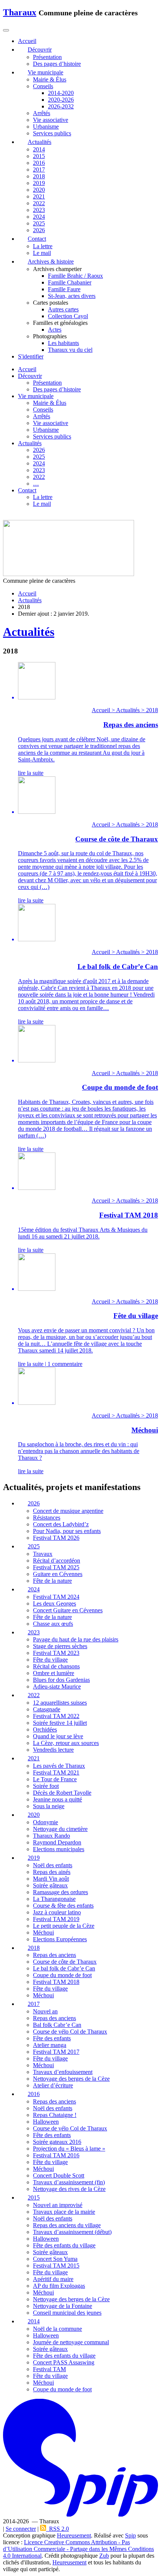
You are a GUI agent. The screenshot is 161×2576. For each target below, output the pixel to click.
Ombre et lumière (54, 1673)
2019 (39, 183)
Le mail (42, 253)
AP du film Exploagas (59, 2286)
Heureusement (74, 2536)
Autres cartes (63, 309)
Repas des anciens (54, 1955)
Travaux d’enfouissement (63, 2072)
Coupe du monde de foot (62, 1975)
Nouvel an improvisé (58, 2205)
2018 (39, 176)
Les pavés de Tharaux (59, 1766)
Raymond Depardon (57, 1842)
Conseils (43, 86)
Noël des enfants (53, 1865)
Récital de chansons (56, 1667)
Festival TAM (49, 2369)
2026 (39, 230)
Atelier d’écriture (53, 2086)
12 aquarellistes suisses (60, 1703)
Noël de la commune (57, 2329)
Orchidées (45, 1730)
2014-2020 (61, 93)
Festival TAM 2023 (56, 1653)
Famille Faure (64, 289)
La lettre (43, 246)
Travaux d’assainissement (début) (72, 2232)
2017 (39, 170)
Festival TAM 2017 (56, 2052)
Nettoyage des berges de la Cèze (71, 2079)
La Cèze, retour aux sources (66, 1743)
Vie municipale (36, 396)
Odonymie (45, 1822)
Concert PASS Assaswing (64, 2362)
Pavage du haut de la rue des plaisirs (76, 1640)
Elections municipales (59, 1849)
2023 (39, 210)
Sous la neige (49, 1806)
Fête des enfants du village (64, 2245)
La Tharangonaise (54, 1899)
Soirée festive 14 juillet (60, 1723)
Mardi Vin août (51, 1879)
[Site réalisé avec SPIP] (80, 2515)
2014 (39, 149)
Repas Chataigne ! (55, 2115)
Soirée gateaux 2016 (57, 2142)
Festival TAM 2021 (56, 1772)
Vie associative (51, 120)
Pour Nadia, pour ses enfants (67, 1531)
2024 (39, 217)
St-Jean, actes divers (72, 296)
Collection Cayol (68, 316)
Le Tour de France (55, 1779)
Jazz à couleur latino (57, 1912)
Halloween (46, 2122)
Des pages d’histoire (57, 64)
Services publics (52, 133)
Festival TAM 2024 (56, 1597)
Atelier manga (50, 2045)
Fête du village (50, 1660)
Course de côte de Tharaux (65, 1962)
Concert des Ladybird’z (61, 1524)
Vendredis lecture (53, 1750)
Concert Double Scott (59, 2175)
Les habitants (63, 343)
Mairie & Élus (50, 79)
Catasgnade (47, 1710)
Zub (104, 2556)
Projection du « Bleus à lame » (69, 2149)
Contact (27, 490)
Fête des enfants (52, 2039)
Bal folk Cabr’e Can (57, 2025)
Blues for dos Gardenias (61, 1680)
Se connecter (21, 2529)
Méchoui (43, 1932)
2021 (39, 196)
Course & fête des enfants (63, 1906)
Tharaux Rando (51, 1836)
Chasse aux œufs (53, 1624)
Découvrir (30, 376)
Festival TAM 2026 (56, 1538)
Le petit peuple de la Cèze (64, 1926)
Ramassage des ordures (60, 1892)
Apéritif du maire (53, 2279)
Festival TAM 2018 (56, 1982)
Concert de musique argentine (68, 1511)
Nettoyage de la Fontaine (63, 2306)
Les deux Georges (54, 1604)
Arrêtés (42, 113)
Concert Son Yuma (55, 2259)
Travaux (43, 1554)
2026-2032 (61, 106)
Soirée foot (46, 1786)
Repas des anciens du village (67, 2225)
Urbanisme (46, 127)
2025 (39, 223)
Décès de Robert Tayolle (62, 1793)
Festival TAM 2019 (56, 1919)
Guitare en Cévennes (58, 1574)
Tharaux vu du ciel (70, 350)
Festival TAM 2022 (56, 1716)
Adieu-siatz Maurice (57, 1687)
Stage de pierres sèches (60, 1646)
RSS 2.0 (57, 2529)
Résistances (47, 1518)
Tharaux (20, 12)
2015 (39, 156)
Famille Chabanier (70, 282)
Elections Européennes (60, 1939)
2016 (39, 163)
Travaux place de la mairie (64, 2212)
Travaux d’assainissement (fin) (69, 2182)
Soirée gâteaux (50, 1885)
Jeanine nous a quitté (57, 1799)
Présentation (47, 57)
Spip (130, 2536)
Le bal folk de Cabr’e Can (64, 1969)
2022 (39, 203)
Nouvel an (45, 2012)
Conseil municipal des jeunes (67, 2313)
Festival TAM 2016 (56, 2155)
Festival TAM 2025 (56, 1567)
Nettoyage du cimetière (60, 1829)
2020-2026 (61, 100)
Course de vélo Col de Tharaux (70, 2032)
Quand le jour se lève (58, 1737)
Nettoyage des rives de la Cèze (69, 2189)
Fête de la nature (52, 1581)
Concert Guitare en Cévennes (68, 1610)
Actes (55, 330)
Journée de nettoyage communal (71, 2342)
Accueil (27, 369)
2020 (39, 190)
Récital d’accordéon (57, 1561)
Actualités (30, 443)
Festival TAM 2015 (56, 2266)
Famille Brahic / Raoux (75, 276)
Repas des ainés (52, 1872)
